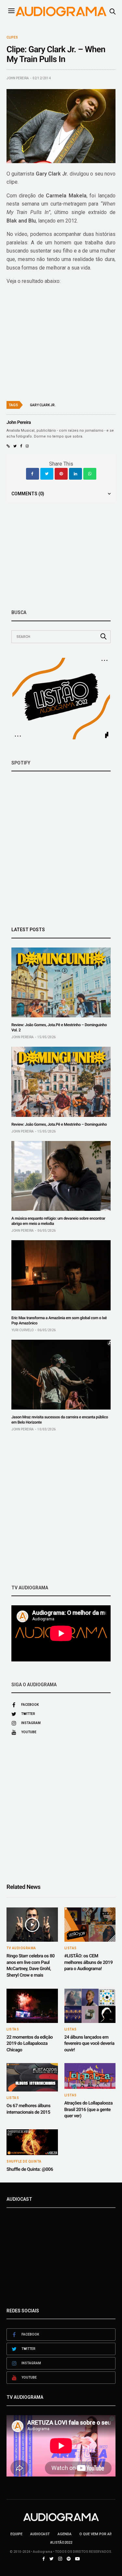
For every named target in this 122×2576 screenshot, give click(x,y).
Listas (71, 1948)
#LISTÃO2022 (61, 2543)
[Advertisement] (61, 1508)
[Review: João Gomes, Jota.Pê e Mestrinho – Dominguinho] (61, 1082)
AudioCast (40, 2534)
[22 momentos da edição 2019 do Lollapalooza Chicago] (32, 2006)
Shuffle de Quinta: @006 (30, 2169)
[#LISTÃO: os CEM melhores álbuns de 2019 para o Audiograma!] (90, 1925)
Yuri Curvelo (22, 1330)
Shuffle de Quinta (24, 2162)
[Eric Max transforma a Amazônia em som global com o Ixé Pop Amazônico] (61, 1275)
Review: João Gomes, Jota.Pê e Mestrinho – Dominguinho (59, 1124)
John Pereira (18, 78)
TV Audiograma (21, 1948)
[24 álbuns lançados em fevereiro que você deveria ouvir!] (90, 2006)
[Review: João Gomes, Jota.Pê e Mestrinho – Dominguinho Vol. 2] (61, 982)
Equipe (16, 2534)
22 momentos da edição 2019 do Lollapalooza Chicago (30, 2044)
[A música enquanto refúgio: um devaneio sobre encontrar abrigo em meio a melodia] (61, 1176)
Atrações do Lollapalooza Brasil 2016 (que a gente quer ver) (89, 2110)
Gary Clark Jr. (43, 405)
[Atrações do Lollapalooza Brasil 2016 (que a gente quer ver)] (90, 2076)
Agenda (65, 2534)
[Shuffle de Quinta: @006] (32, 2142)
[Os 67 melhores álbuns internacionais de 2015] (32, 2077)
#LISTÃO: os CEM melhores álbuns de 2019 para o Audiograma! (89, 1962)
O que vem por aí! (95, 2534)
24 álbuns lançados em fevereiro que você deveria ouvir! (89, 2044)
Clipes (12, 38)
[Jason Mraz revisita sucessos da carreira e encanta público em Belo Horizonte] (61, 1375)
